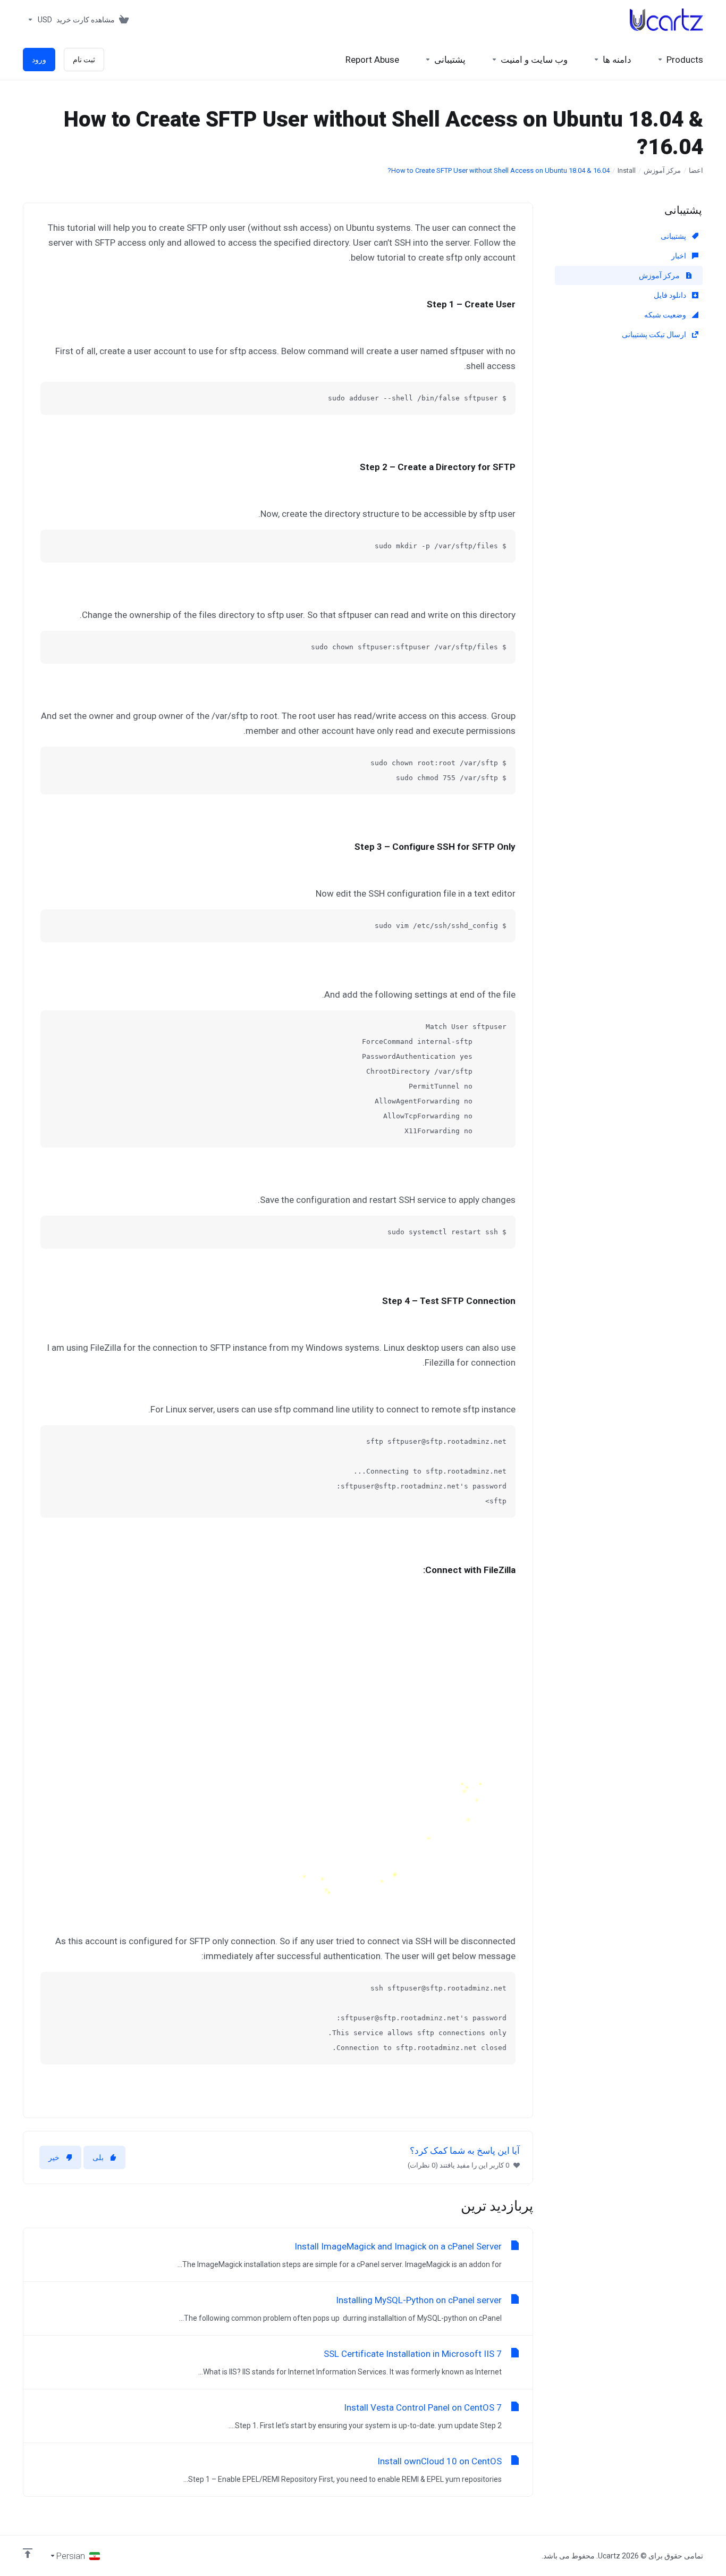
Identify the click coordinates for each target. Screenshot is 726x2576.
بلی (98, 2157)
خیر (54, 2157)
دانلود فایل (671, 295)
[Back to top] (28, 2553)
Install (627, 170)
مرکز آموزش (662, 170)
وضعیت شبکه (666, 315)
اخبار (679, 256)
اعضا (696, 170)
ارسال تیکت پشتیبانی (655, 334)
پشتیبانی (674, 236)
